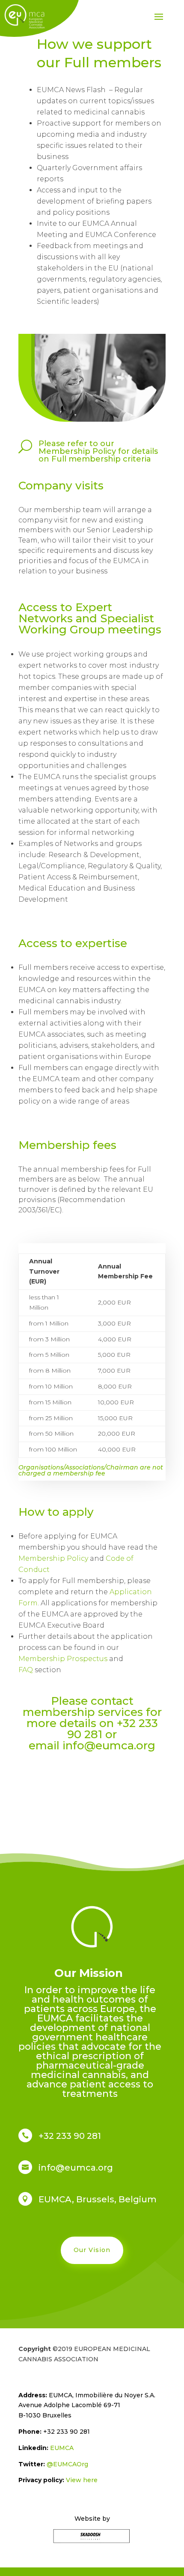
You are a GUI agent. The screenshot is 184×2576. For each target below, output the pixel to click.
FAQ (26, 1670)
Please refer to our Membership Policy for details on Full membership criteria (98, 451)
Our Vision (92, 2250)
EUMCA (62, 2448)
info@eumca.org (109, 1745)
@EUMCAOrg (67, 2464)
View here (82, 2480)
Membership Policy (53, 1558)
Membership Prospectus (64, 1659)
